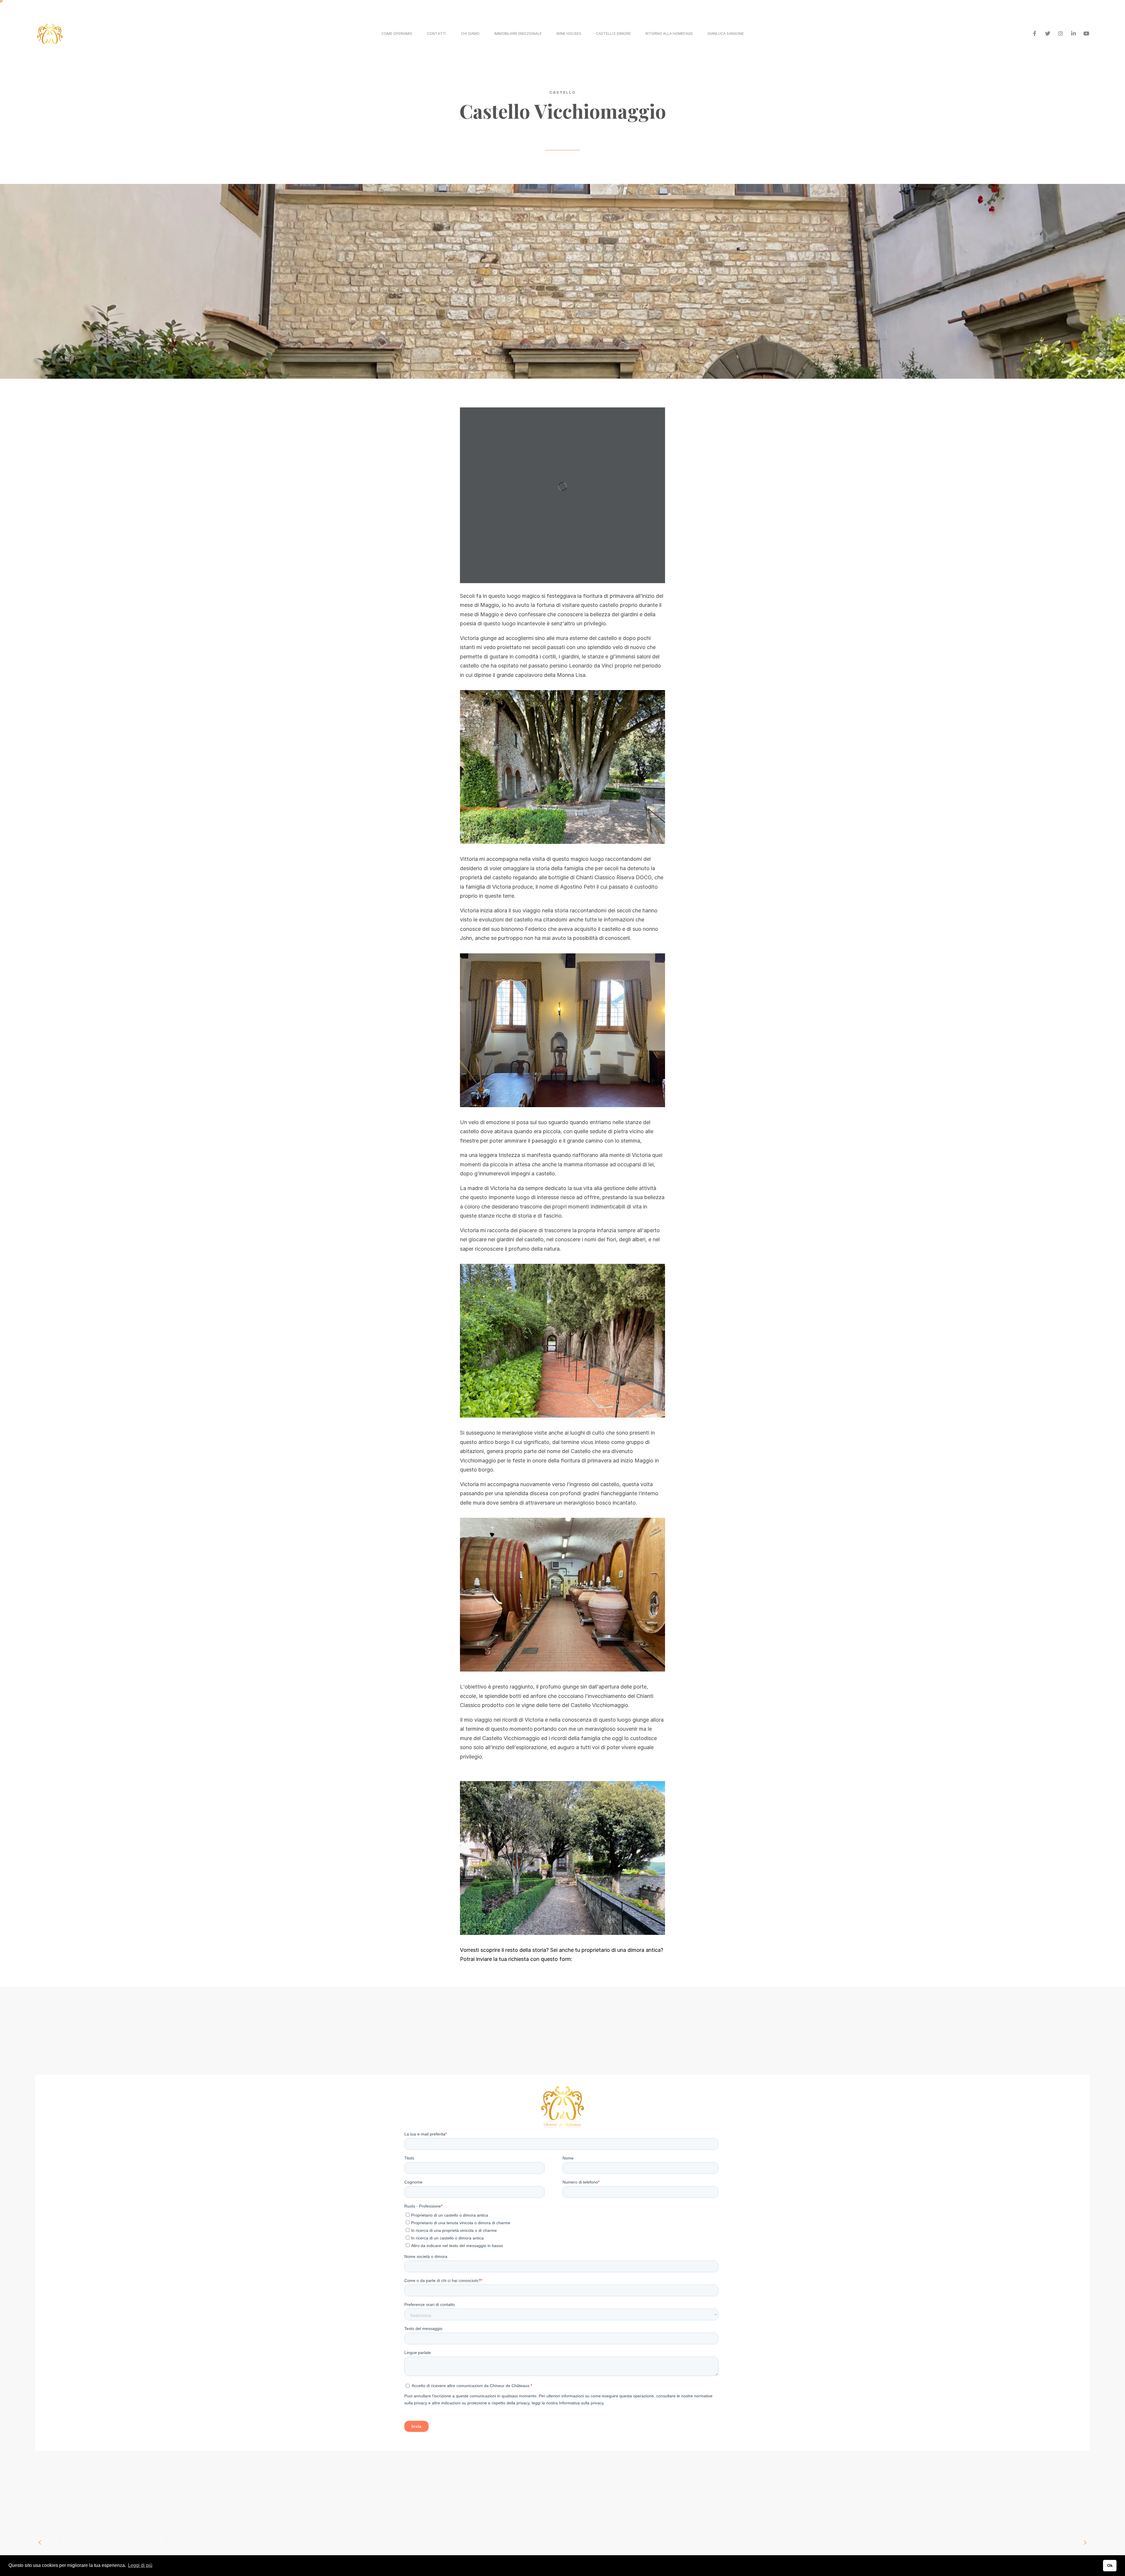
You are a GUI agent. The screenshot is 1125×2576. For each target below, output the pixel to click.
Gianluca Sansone (726, 34)
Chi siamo (470, 34)
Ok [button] (1110, 2565)
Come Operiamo (397, 34)
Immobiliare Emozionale (518, 34)
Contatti (437, 34)
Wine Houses (569, 34)
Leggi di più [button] (140, 2565)
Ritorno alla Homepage (669, 34)
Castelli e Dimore (613, 34)
